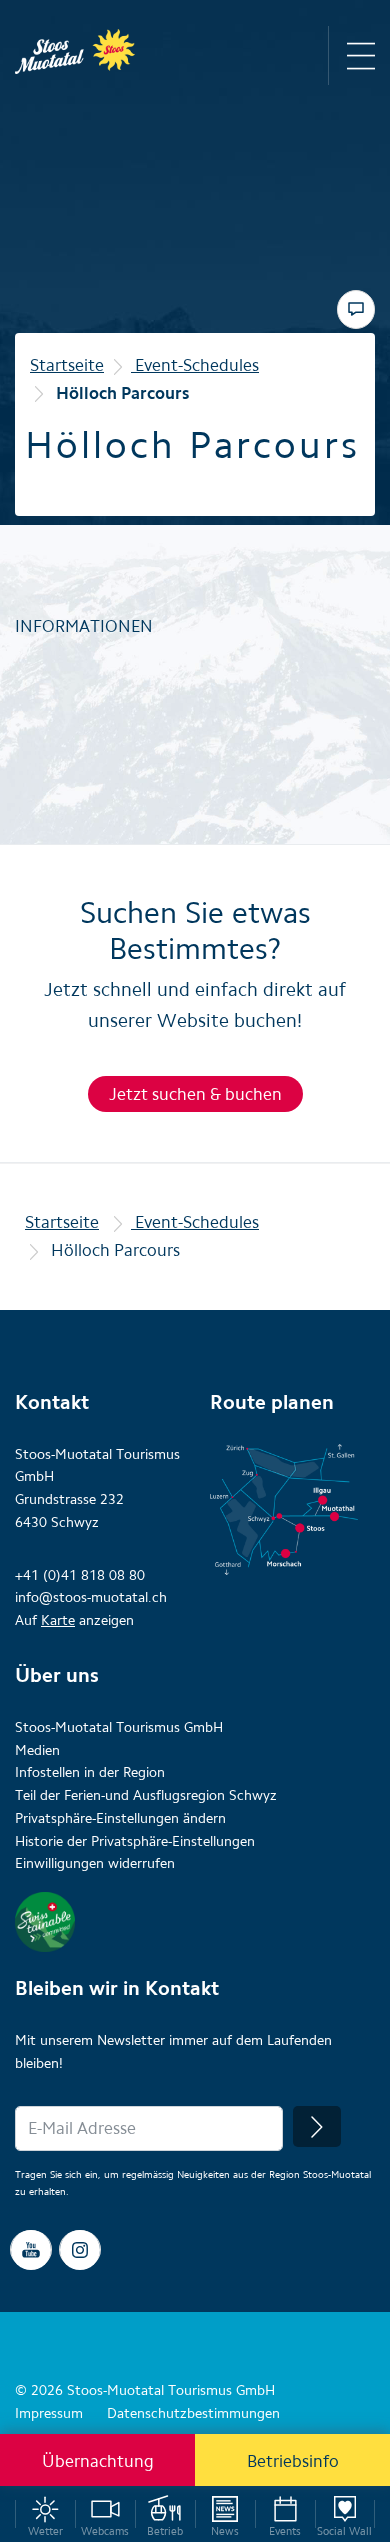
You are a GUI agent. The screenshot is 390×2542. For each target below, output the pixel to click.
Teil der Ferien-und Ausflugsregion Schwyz (146, 1795)
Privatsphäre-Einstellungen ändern (120, 1818)
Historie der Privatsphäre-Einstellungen (135, 1841)
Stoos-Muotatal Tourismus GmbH (119, 1727)
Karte (58, 1620)
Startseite (67, 365)
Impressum (49, 2413)
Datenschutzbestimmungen (193, 2413)
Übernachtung (98, 2461)
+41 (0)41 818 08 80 (80, 1575)
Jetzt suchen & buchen (195, 1094)
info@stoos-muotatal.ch (91, 1597)
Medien (37, 1750)
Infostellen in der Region (90, 1772)
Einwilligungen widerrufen (95, 1863)
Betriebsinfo (293, 2461)
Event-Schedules (195, 365)
